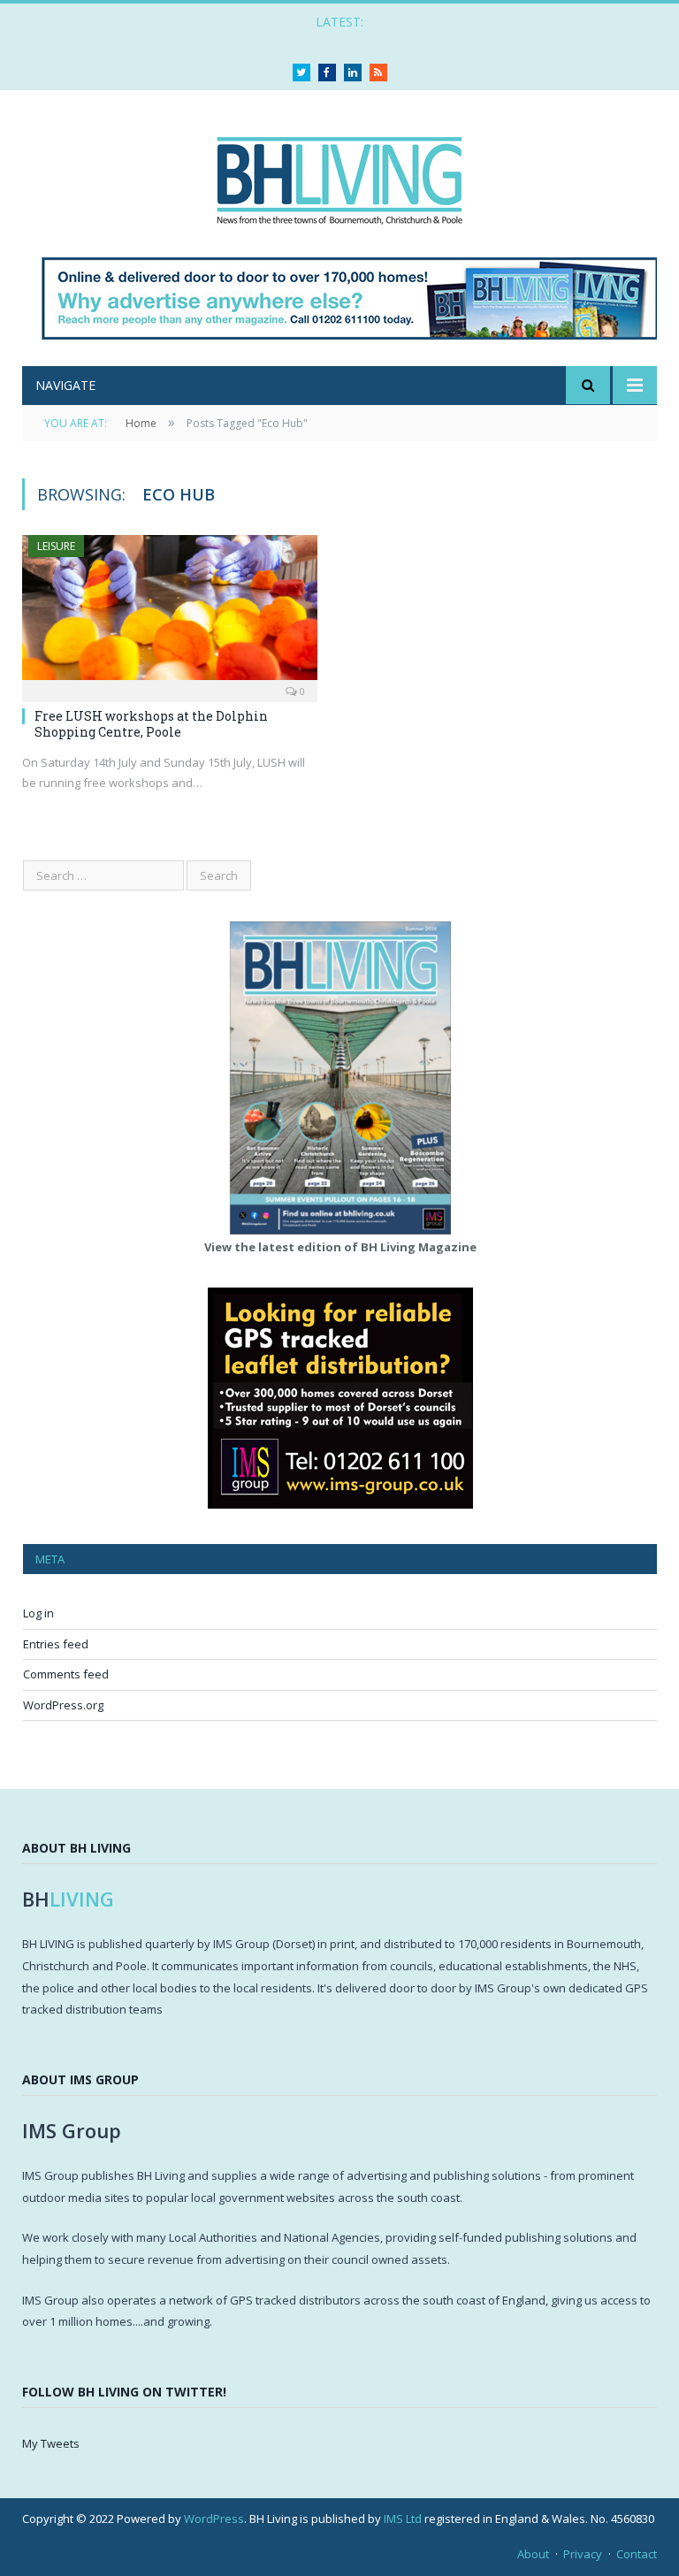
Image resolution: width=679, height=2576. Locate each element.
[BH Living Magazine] (339, 176)
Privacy (583, 2554)
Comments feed (66, 1674)
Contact (637, 2554)
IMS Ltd (403, 2519)
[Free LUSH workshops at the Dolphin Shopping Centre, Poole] (170, 613)
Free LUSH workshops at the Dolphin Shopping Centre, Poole (151, 724)
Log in (38, 1613)
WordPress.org (63, 1705)
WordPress (214, 2519)
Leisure (56, 546)
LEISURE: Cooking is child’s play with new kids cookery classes (336, 41)
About (533, 2554)
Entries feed (56, 1644)
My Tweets (51, 2443)
